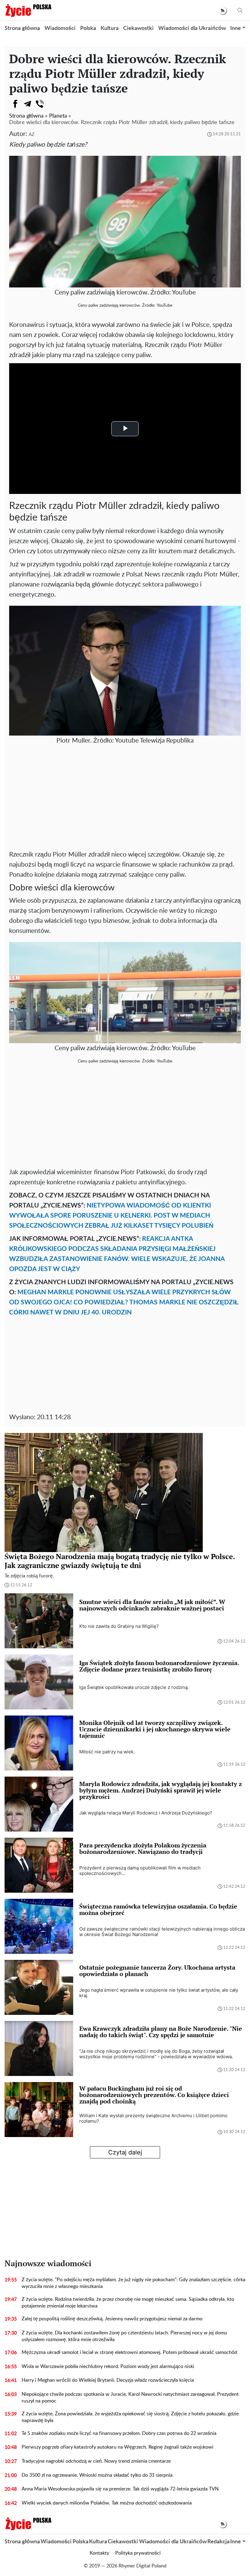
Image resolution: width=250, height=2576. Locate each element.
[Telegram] (27, 104)
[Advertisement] (125, 801)
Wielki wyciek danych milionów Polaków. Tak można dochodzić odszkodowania (107, 2503)
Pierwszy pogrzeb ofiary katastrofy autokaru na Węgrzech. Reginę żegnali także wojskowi (118, 2447)
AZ (32, 135)
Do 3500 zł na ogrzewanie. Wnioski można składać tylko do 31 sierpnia (97, 2475)
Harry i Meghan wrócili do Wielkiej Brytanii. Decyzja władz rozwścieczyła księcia (108, 2380)
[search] (240, 11)
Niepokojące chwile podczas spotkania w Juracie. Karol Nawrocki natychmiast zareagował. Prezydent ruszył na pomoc (130, 2398)
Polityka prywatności (138, 2553)
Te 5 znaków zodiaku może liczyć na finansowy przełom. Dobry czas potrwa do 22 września (119, 2433)
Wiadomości (60, 28)
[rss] (223, 11)
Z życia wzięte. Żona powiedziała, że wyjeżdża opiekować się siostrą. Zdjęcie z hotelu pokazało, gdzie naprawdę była (130, 2417)
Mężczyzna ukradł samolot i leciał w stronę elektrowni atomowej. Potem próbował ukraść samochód (129, 2352)
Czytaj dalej (125, 2152)
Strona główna (22, 28)
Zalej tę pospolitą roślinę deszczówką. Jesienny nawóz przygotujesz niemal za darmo (112, 2319)
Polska (88, 28)
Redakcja (218, 2542)
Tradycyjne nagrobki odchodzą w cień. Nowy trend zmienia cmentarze (96, 2461)
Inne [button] (236, 28)
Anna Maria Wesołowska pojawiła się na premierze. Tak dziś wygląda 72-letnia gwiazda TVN (120, 2489)
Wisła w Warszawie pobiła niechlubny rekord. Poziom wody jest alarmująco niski (108, 2366)
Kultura (110, 28)
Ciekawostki (138, 28)
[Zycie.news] (28, 10)
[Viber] (40, 104)
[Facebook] (15, 104)
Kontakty (99, 2553)
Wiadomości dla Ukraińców (192, 28)
